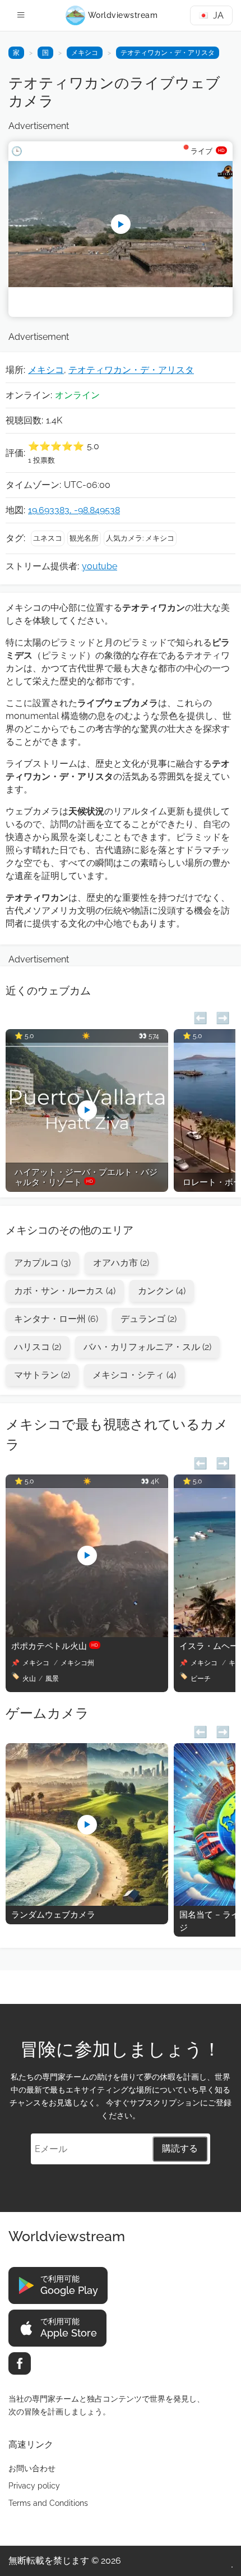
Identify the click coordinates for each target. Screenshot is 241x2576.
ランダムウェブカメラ (53, 1915)
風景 (52, 1679)
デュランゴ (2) (149, 1319)
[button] (200, 1017)
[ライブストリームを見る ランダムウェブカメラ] (87, 1903)
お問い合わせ (32, 2468)
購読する (180, 2148)
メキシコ (85, 53)
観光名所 (84, 538)
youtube (99, 566)
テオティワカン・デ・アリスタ (168, 53)
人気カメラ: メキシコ (140, 538)
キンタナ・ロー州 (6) (56, 1319)
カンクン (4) (162, 1291)
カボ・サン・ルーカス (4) (65, 1291)
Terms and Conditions (48, 2503)
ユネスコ (48, 538)
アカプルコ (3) (42, 1263)
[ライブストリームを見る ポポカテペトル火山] (87, 1634)
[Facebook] (20, 2363)
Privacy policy (34, 2486)
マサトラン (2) (42, 1375)
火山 (29, 1679)
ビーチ (201, 1679)
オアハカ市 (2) (121, 1263)
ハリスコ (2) (38, 1347)
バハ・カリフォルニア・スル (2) (147, 1347)
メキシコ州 (77, 1663)
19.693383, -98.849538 (74, 510)
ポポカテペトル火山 (55, 1646)
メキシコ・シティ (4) (134, 1375)
